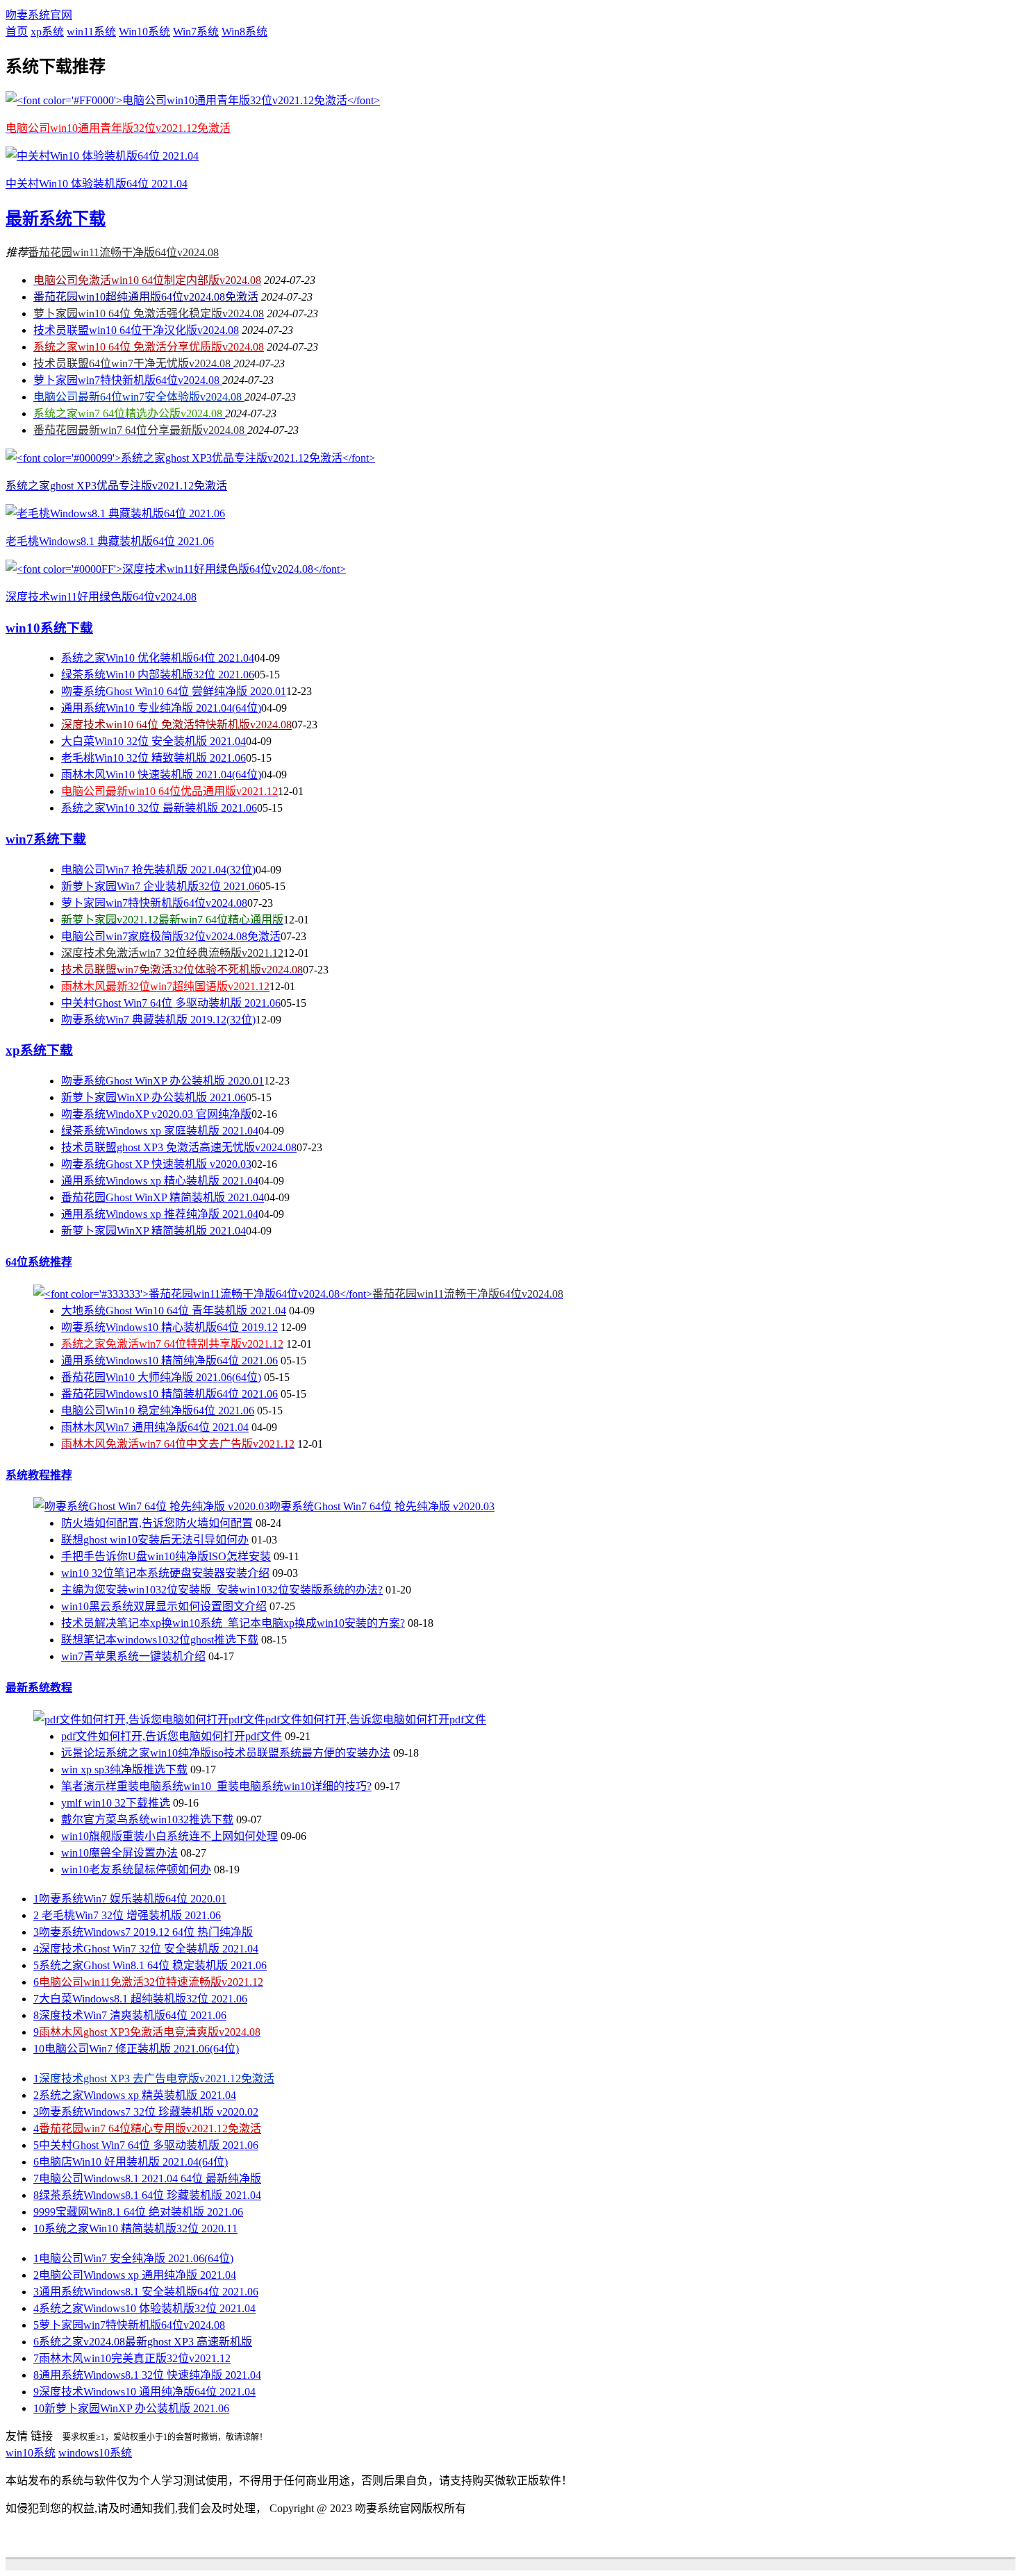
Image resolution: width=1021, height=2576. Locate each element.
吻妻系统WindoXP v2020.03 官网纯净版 (156, 1114)
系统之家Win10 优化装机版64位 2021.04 (158, 658)
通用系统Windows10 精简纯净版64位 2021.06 (169, 1361)
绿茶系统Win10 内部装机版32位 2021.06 (158, 675)
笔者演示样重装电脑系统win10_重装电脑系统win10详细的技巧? (216, 1786)
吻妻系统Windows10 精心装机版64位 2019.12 (169, 1327)
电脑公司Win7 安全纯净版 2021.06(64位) (133, 2258)
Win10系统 (144, 32)
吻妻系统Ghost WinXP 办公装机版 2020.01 (163, 1081)
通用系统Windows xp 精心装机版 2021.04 (160, 1181)
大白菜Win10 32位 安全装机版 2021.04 (153, 741)
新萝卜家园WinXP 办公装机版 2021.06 (153, 1097)
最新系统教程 (39, 1688)
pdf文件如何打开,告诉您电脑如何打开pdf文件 (172, 1736)
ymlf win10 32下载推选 (116, 1803)
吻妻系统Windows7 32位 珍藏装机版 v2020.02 (146, 2112)
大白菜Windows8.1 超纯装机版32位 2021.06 (140, 1999)
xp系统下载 (39, 1050)
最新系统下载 (56, 219)
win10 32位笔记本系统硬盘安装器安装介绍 (165, 1573)
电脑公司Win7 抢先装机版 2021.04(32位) (158, 870)
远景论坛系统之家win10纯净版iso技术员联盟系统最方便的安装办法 (226, 1753)
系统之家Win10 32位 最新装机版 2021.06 (159, 808)
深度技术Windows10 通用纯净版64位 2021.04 (144, 2392)
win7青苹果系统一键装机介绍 (133, 1656)
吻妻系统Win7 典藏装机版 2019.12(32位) (158, 1020)
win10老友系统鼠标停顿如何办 (136, 1870)
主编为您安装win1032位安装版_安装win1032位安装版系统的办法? (222, 1590)
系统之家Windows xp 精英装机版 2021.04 (135, 2095)
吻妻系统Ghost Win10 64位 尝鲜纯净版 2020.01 (174, 691)
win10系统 (31, 2453)
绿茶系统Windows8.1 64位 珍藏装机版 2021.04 (147, 2195)
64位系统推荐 (39, 1262)
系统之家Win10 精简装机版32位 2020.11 (135, 2228)
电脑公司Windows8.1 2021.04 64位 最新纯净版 (147, 2178)
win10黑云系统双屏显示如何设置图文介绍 (164, 1606)
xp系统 (47, 32)
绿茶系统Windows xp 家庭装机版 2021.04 (160, 1131)
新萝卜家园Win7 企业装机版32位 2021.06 (160, 886)
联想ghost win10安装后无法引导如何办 (155, 1540)
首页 (17, 32)
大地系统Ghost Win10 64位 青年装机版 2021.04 (174, 1311)
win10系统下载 (49, 628)
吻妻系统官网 (39, 15)
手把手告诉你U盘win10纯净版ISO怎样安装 (166, 1556)
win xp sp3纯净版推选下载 (124, 1770)
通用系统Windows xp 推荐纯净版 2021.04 (160, 1214)
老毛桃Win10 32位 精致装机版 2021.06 (153, 758)
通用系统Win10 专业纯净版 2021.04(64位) (161, 708)
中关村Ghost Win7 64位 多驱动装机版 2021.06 (171, 1003)
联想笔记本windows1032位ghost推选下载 (160, 1640)
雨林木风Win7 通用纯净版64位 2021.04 (155, 1427)
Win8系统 (244, 32)
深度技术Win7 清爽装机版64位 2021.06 (130, 2015)
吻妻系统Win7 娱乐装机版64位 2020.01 (130, 1899)
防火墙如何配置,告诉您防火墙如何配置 (157, 1523)
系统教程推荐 (39, 1475)
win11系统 (91, 32)
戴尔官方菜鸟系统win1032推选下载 (147, 1820)
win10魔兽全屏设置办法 (119, 1853)
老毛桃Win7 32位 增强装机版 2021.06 (127, 1915)
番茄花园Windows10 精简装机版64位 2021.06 (169, 1394)
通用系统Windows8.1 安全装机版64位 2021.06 (146, 2292)
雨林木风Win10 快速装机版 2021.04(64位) (161, 775)
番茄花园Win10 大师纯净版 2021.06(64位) (161, 1377)
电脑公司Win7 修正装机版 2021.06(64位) (136, 2049)
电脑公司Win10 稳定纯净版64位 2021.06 (158, 1411)
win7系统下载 (46, 839)
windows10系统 (95, 2453)
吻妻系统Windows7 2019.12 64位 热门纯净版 (143, 1932)
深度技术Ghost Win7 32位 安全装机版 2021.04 (146, 1949)
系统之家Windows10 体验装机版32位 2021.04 (144, 2308)
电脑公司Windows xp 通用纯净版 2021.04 (135, 2275)
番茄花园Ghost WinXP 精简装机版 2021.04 (163, 1197)
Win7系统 (196, 32)
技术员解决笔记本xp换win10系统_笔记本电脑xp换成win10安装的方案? (233, 1623)
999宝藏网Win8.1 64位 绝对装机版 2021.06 (138, 2212)
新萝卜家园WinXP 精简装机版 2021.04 (153, 1231)
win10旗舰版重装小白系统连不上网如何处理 (169, 1836)
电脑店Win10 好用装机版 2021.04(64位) (131, 2162)
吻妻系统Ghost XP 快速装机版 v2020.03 (156, 1164)
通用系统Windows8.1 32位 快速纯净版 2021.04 (147, 2375)
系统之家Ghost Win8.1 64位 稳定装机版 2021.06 (150, 1965)
